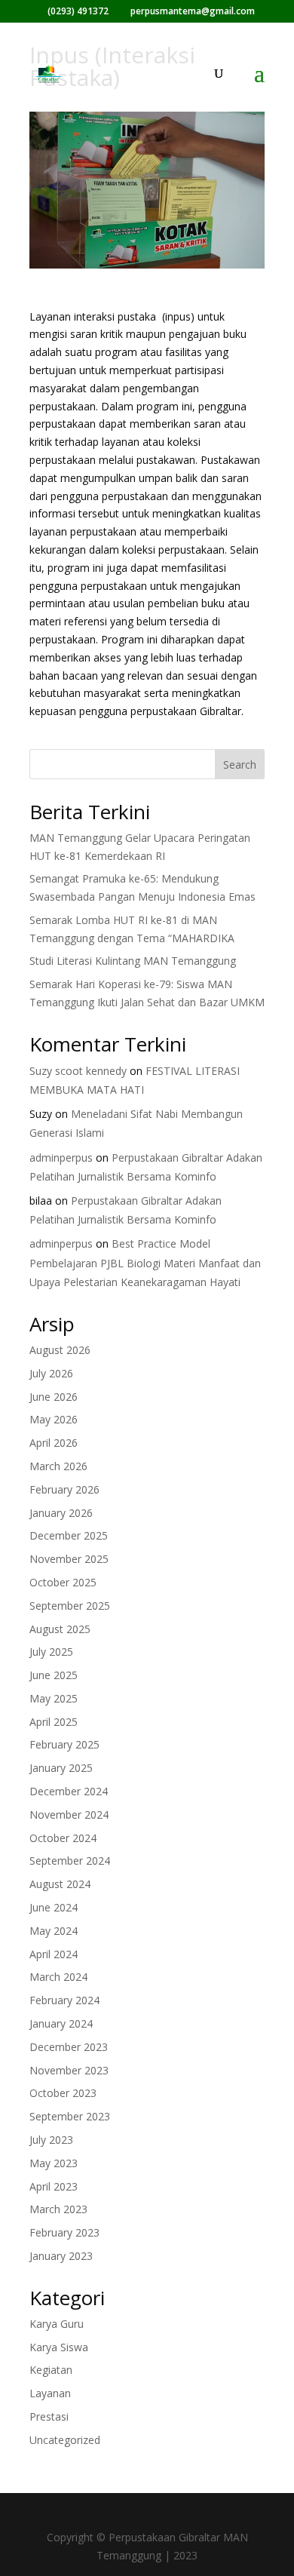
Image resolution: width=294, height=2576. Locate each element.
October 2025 (63, 1582)
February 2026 (64, 1489)
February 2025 (64, 1744)
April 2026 (54, 1443)
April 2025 (54, 1722)
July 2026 (51, 1373)
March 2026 (58, 1466)
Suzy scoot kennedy (78, 1071)
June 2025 (54, 1675)
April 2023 (54, 2186)
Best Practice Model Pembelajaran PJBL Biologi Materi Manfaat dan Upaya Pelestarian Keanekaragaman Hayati (145, 1262)
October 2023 (63, 2093)
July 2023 (51, 2140)
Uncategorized (65, 2440)
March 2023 (58, 2209)
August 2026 (60, 1350)
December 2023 (69, 2047)
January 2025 (61, 1768)
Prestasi (49, 2416)
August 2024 (60, 1884)
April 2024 (54, 1954)
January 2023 (61, 2256)
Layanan (50, 2393)
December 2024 (69, 1791)
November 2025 (69, 1559)
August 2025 (60, 1629)
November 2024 (69, 1815)
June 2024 (54, 1907)
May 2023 (54, 2163)
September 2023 (70, 2116)
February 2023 (64, 2232)
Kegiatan (51, 2370)
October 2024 (63, 1838)
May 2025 (54, 1698)
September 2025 (70, 1606)
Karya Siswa (59, 2347)
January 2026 (61, 1513)
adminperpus (61, 1158)
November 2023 (69, 2070)
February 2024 (64, 2000)
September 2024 (70, 1861)
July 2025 (51, 1652)
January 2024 (61, 2023)
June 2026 (54, 1397)
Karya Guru (57, 2324)
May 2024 (54, 1931)
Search (240, 765)
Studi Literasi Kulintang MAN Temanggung (133, 961)
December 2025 (69, 1535)
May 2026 (54, 1419)
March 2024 (58, 1977)
